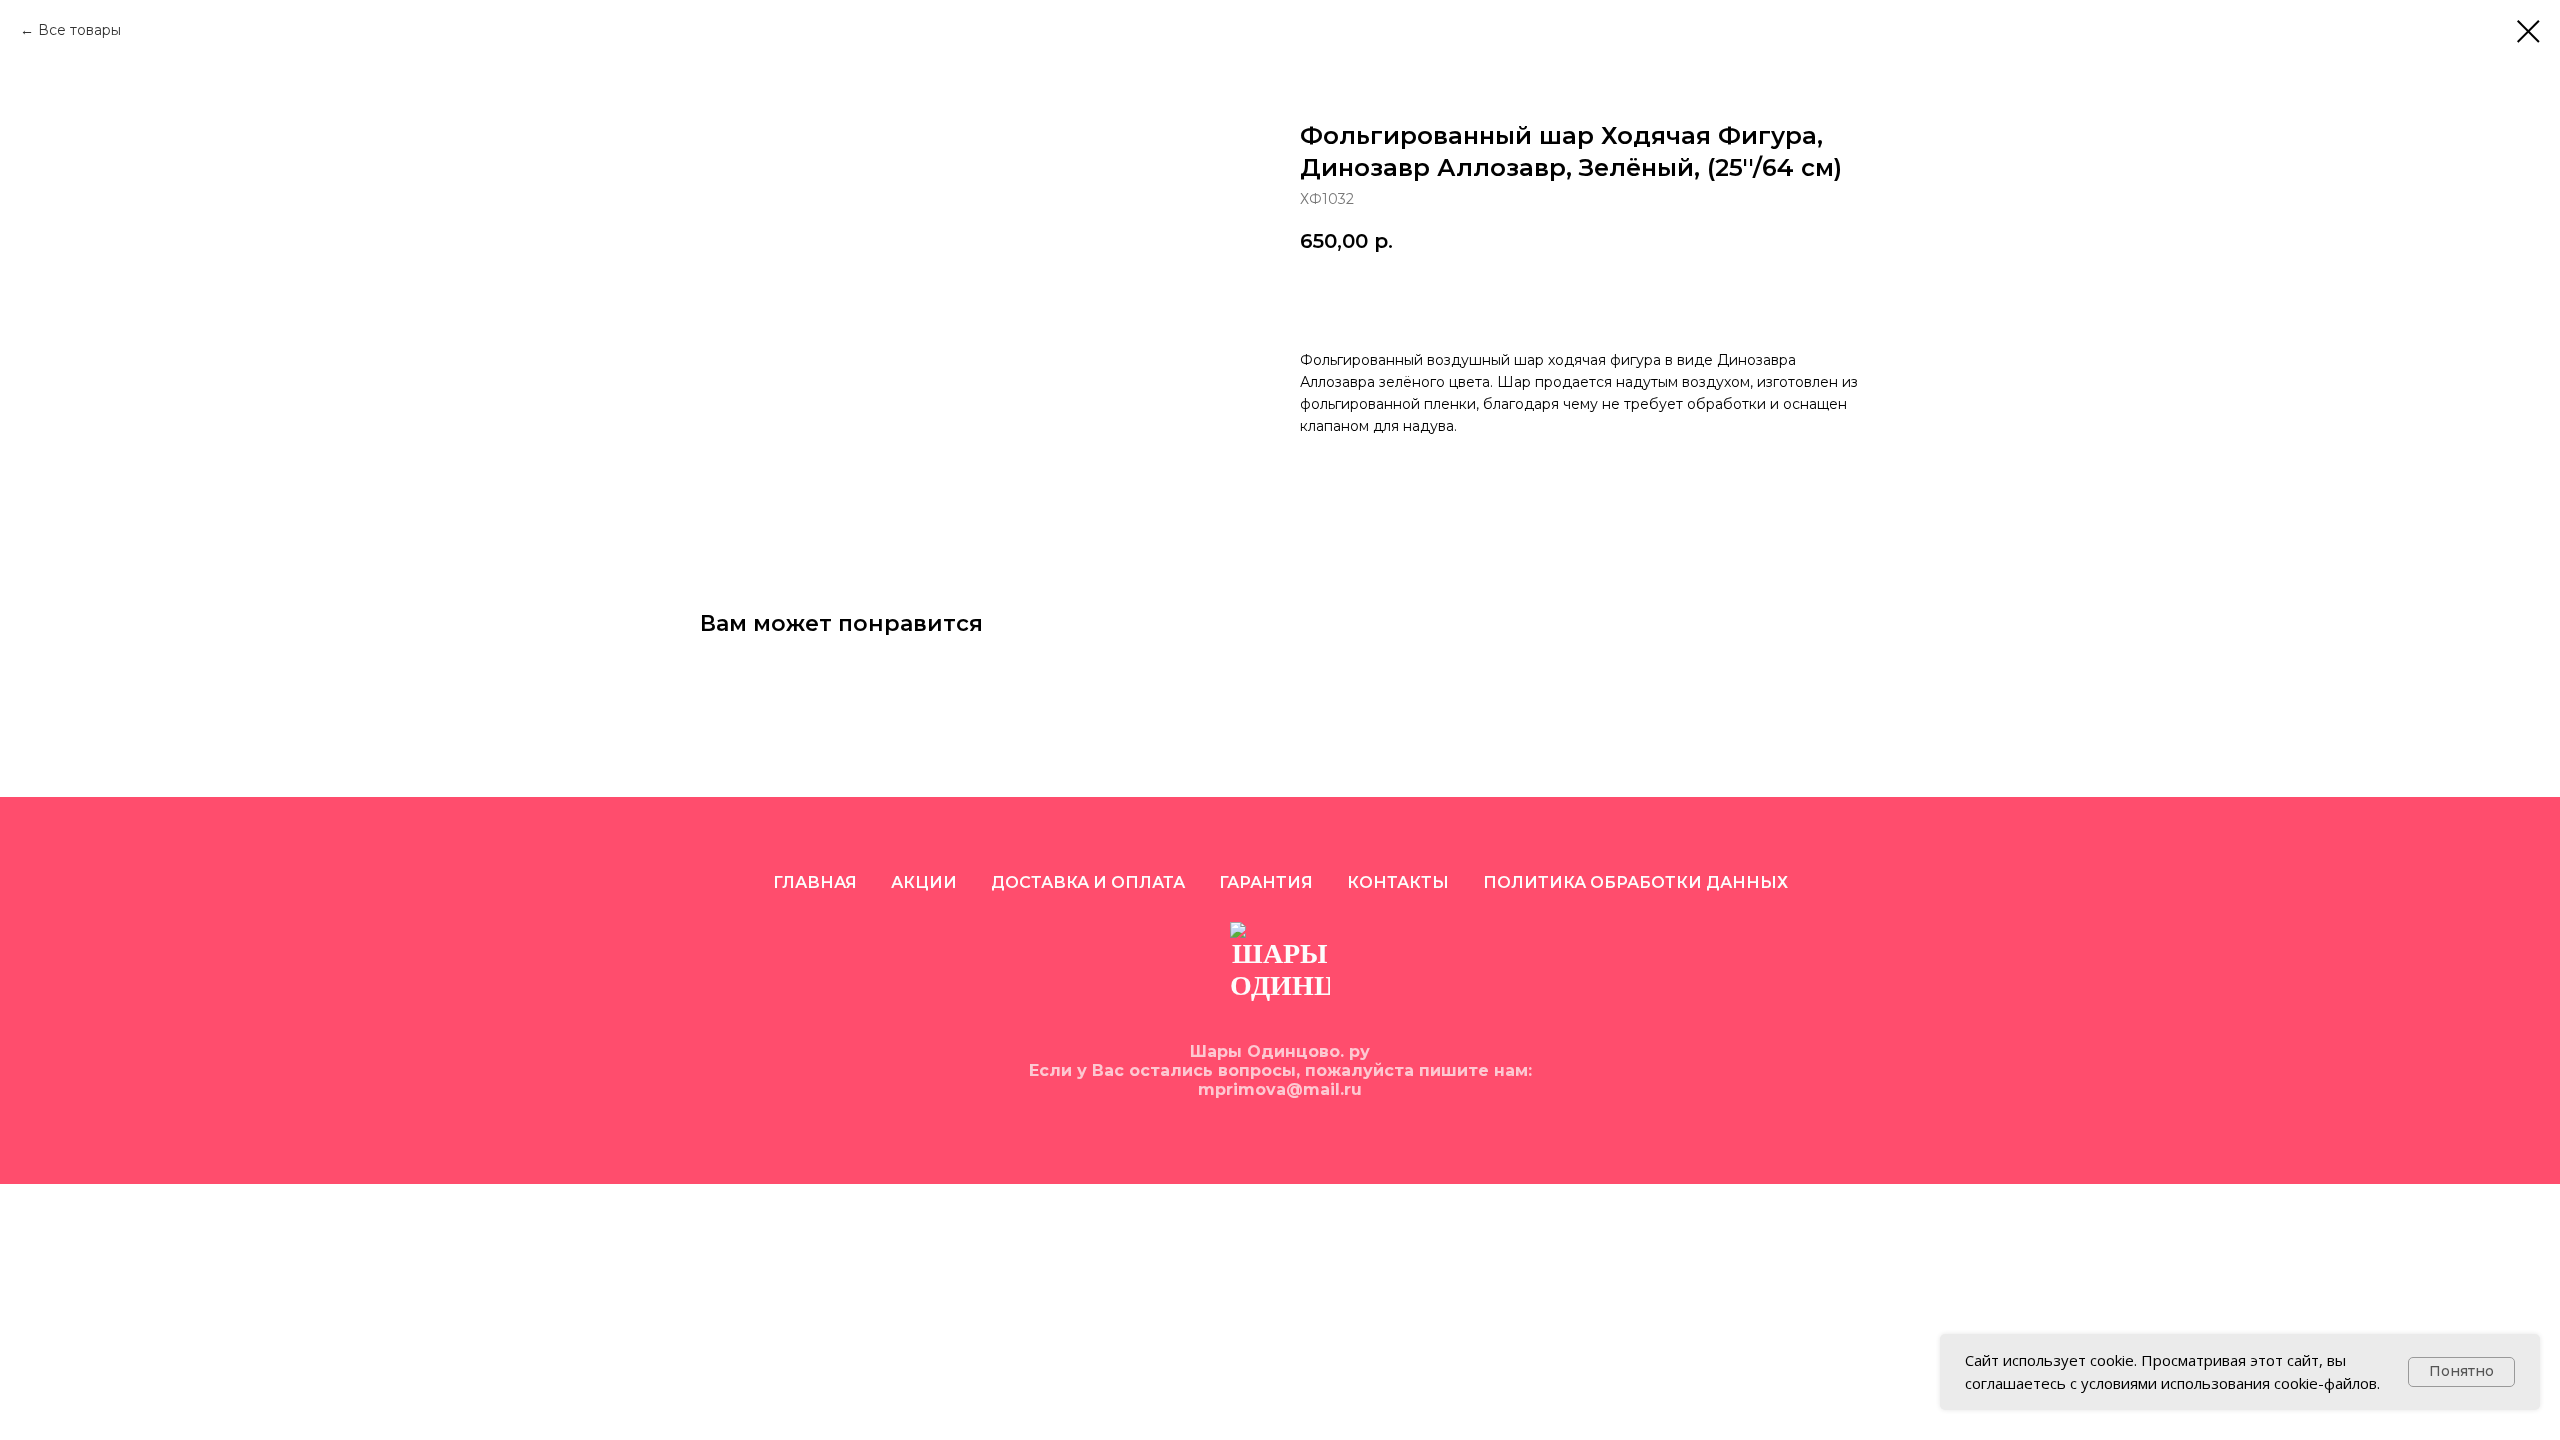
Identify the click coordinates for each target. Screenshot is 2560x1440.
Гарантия (1266, 882)
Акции (924, 882)
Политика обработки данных (1635, 882)
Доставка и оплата (1088, 882)
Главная (815, 882)
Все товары (79, 30)
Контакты (1398, 882)
